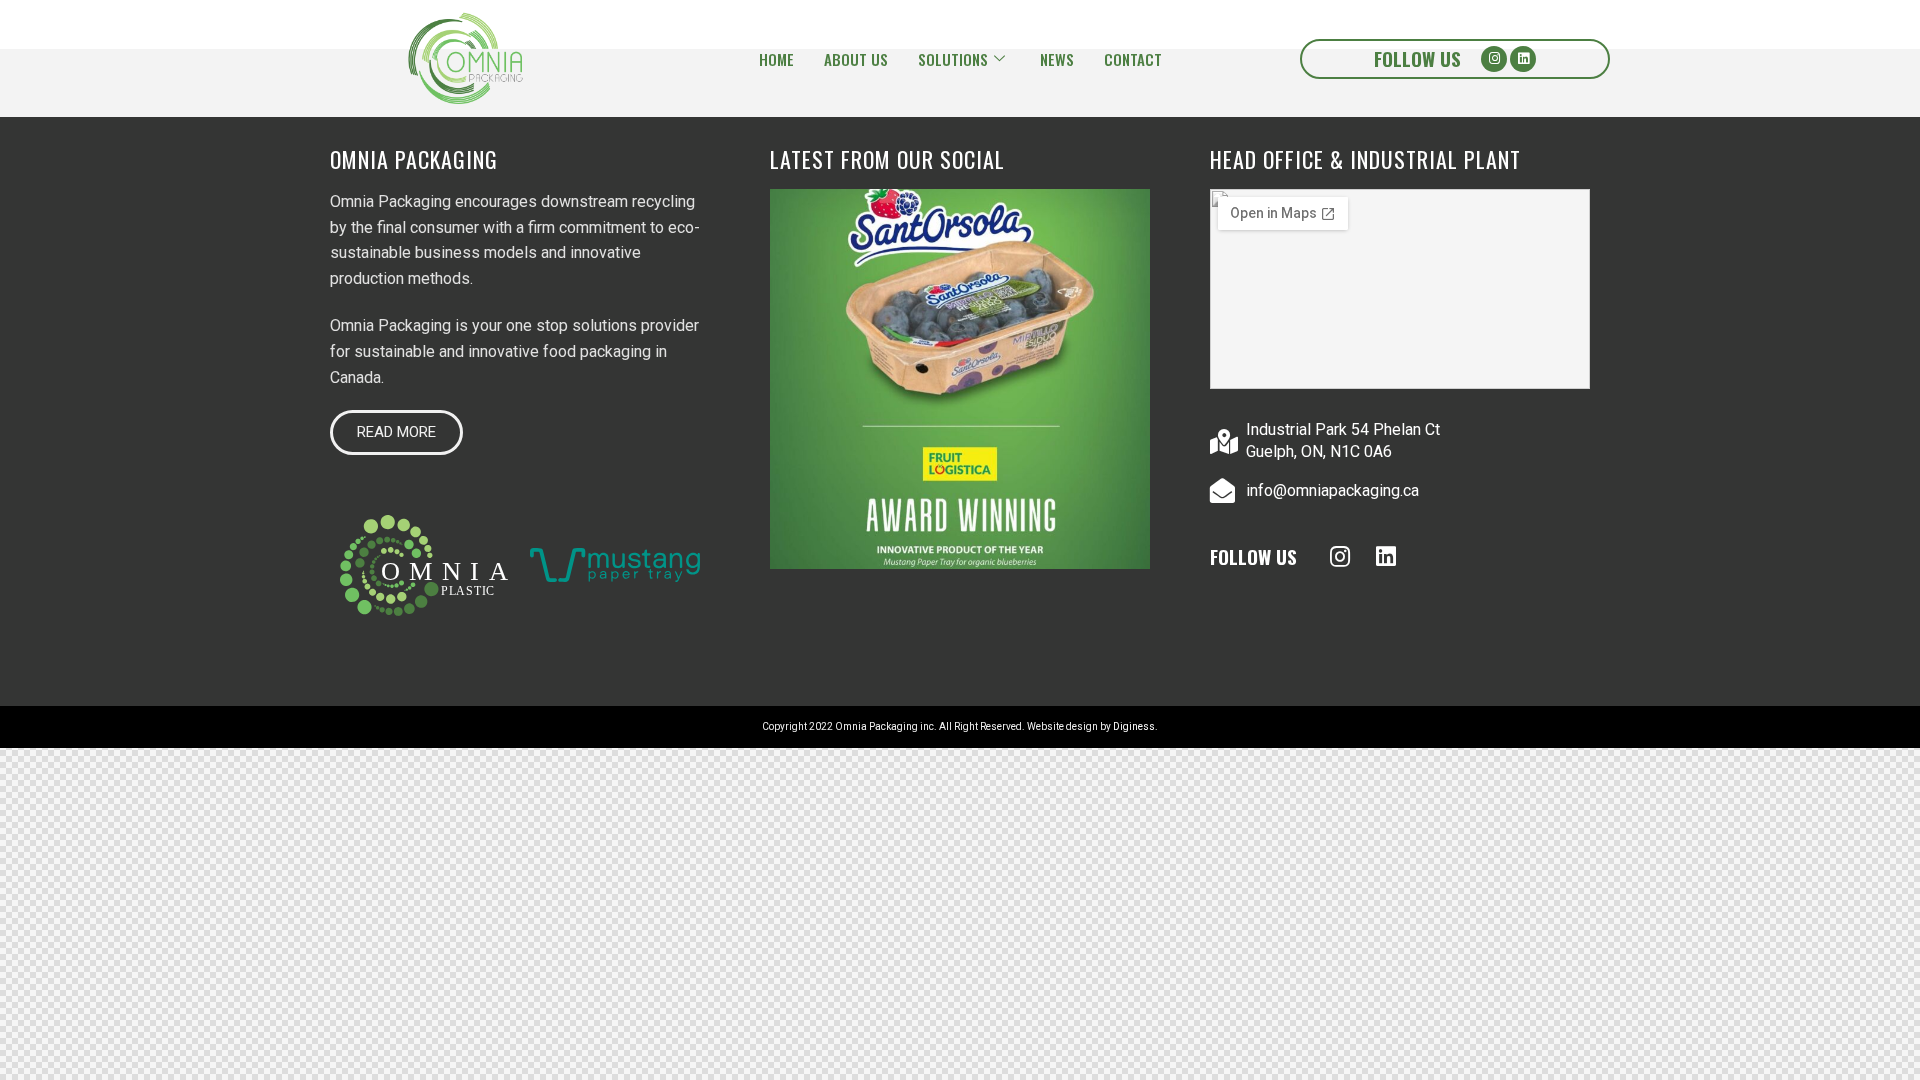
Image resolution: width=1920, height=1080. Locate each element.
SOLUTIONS (953, 59)
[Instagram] (1494, 59)
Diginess (1134, 726)
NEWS (1057, 59)
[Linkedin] (1523, 59)
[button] (396, 432)
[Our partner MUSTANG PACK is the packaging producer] (960, 379)
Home (776, 59)
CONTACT (1133, 59)
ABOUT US (856, 59)
